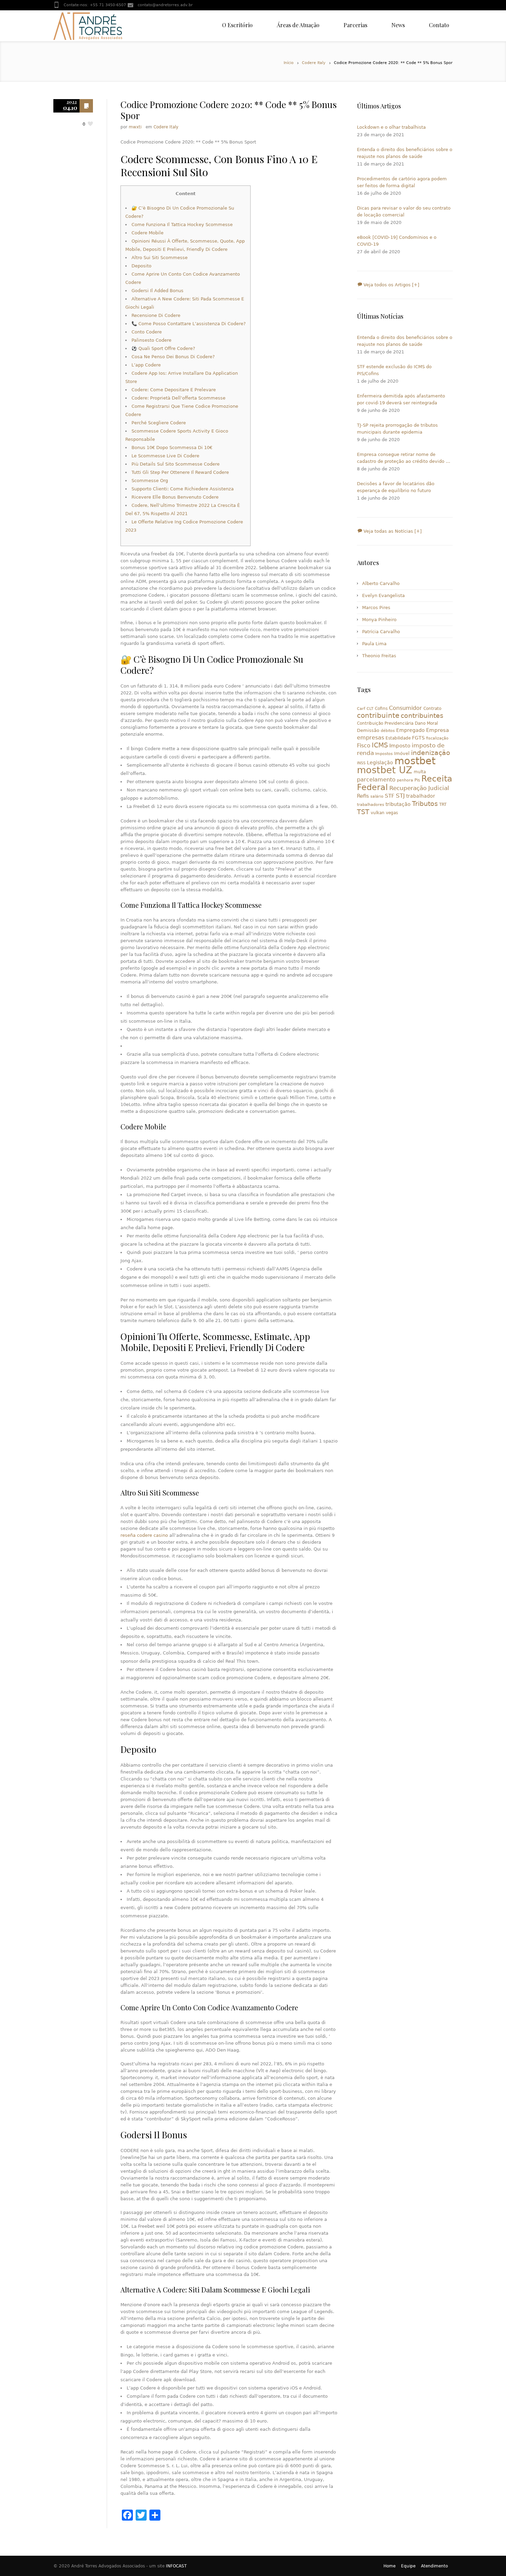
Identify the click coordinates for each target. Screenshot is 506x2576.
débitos (388, 731)
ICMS (380, 745)
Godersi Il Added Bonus (157, 291)
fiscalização (437, 738)
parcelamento (376, 780)
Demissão (368, 730)
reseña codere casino (144, 1535)
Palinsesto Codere (151, 340)
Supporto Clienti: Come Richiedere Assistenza (183, 489)
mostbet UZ (385, 770)
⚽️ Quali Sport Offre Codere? (163, 348)
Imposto (400, 746)
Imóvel (402, 753)
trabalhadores (371, 805)
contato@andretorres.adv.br (165, 5)
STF (390, 796)
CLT (370, 709)
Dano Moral (426, 723)
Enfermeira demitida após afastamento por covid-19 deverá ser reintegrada (401, 399)
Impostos (384, 754)
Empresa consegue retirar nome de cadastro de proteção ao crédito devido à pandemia (403, 458)
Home (389, 2566)
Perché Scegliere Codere (159, 423)
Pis (417, 780)
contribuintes (422, 716)
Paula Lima (374, 644)
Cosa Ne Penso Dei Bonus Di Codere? (173, 357)
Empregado (410, 730)
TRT (443, 805)
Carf (361, 709)
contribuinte (378, 716)
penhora (405, 780)
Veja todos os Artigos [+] (391, 285)
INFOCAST (176, 2566)
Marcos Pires (376, 608)
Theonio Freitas (379, 656)
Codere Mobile (147, 233)
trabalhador (421, 796)
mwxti (135, 127)
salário (377, 796)
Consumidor (405, 708)
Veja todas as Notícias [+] (392, 531)
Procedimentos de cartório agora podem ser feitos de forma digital (402, 182)
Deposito (141, 266)
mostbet (415, 761)
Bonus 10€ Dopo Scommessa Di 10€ (172, 448)
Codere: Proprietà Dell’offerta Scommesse (178, 398)
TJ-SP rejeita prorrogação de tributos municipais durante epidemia (397, 429)
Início (289, 63)
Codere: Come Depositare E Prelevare (174, 390)
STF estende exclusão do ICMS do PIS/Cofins (394, 370)
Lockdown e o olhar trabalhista (391, 127)
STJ (400, 796)
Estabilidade (398, 738)
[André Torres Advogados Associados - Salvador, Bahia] (88, 26)
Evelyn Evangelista (383, 595)
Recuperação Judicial (419, 788)
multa (420, 772)
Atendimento (434, 2566)
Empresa (438, 730)
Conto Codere (147, 332)
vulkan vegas (384, 813)
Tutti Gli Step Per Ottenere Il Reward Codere (180, 472)
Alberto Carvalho (381, 583)
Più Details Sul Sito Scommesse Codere (176, 464)
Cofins (381, 709)
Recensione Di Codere (156, 315)
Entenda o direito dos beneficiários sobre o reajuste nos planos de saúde (405, 153)
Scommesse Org (150, 481)
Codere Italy (314, 63)
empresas (371, 738)
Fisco (364, 746)
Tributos (425, 803)
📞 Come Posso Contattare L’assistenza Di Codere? (189, 324)
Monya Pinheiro (379, 620)
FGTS (418, 738)
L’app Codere (146, 365)
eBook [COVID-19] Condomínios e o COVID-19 (397, 241)
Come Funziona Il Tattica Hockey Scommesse (182, 225)
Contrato (432, 709)
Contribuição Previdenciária (385, 723)
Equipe (408, 2566)
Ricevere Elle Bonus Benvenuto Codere (175, 497)
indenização (431, 753)
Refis (363, 796)
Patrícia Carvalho (381, 632)
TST (363, 812)
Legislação (380, 763)
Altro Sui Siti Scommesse (160, 258)
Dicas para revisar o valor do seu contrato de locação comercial (404, 211)
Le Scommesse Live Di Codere (165, 456)
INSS (361, 763)
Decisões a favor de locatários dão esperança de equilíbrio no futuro (396, 487)
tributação (398, 804)
